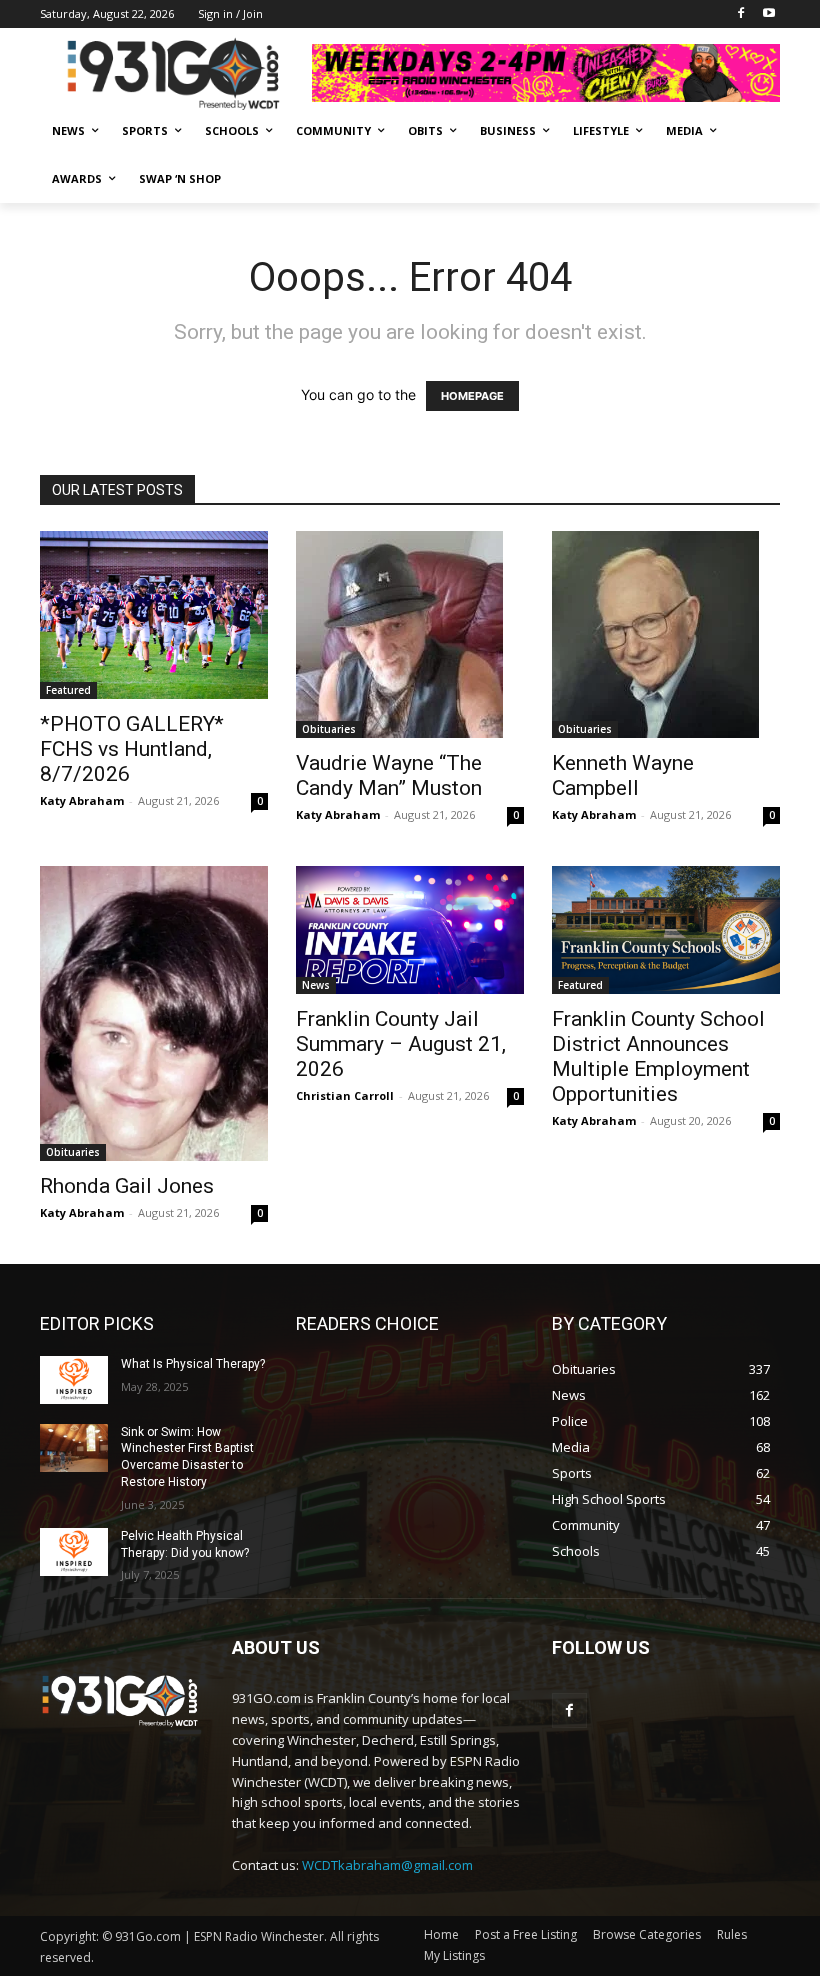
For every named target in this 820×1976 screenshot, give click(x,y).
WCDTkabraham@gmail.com (387, 1865)
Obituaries (329, 729)
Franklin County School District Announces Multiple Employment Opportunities (658, 1056)
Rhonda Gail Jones (127, 1186)
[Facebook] (740, 14)
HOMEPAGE (472, 396)
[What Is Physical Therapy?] (74, 1380)
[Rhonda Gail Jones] (154, 1013)
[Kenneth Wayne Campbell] (666, 634)
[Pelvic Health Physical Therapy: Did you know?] (74, 1552)
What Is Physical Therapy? (193, 1364)
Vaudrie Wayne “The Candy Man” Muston (389, 775)
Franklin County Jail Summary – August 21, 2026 (401, 1044)
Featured (68, 690)
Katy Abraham (82, 800)
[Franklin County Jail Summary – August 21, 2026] (410, 930)
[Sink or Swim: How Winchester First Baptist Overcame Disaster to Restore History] (74, 1448)
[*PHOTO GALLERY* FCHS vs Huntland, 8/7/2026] (154, 615)
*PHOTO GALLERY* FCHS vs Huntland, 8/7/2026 (132, 749)
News (316, 985)
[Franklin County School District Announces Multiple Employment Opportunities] (666, 930)
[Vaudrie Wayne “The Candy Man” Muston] (410, 634)
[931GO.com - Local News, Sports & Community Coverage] (176, 73)
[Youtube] (768, 14)
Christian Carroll (345, 1095)
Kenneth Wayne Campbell (623, 775)
